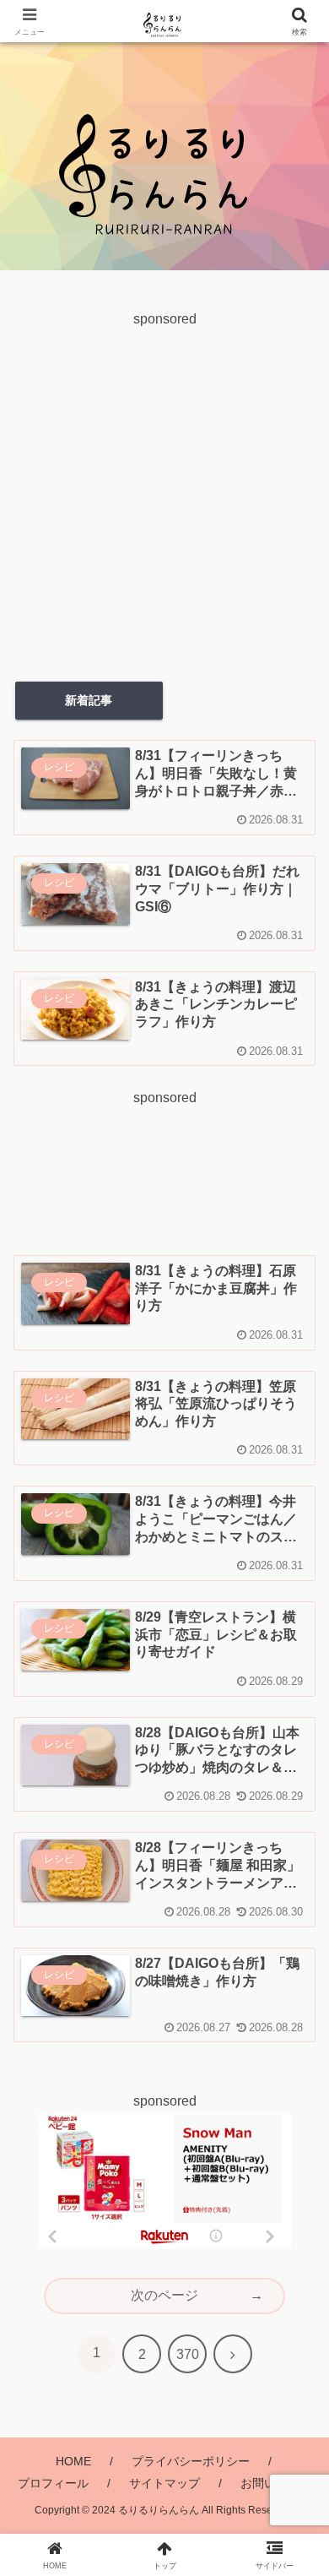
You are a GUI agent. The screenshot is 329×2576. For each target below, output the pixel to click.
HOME (73, 2461)
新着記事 (89, 700)
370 (188, 2354)
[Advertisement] (164, 497)
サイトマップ (164, 2483)
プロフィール (53, 2483)
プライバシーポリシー (191, 2461)
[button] (297, 2229)
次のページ (164, 2295)
